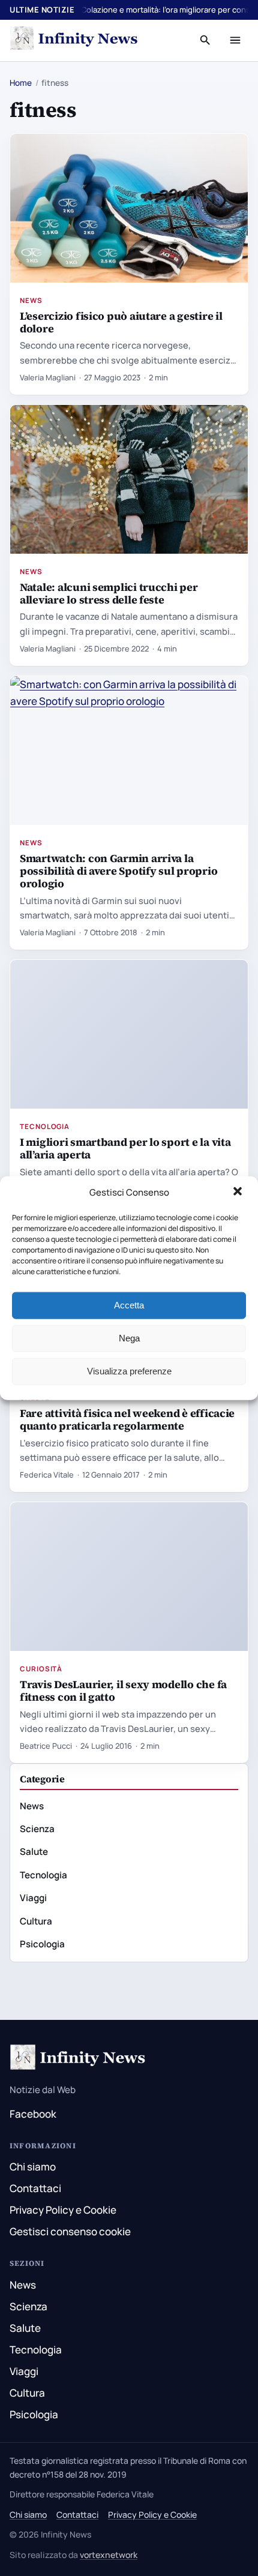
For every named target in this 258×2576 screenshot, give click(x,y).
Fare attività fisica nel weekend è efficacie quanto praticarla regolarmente (127, 1419)
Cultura (36, 1921)
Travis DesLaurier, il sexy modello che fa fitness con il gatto (123, 1691)
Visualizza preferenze (129, 1371)
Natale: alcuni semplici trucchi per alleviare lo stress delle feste (109, 593)
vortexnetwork (109, 2555)
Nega (129, 1338)
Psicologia (42, 1944)
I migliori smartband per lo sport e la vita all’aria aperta (125, 1148)
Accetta (129, 1305)
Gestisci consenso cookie (70, 2231)
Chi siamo (33, 2167)
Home (21, 83)
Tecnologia (45, 1126)
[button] (239, 1193)
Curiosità (41, 1669)
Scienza (37, 1829)
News (31, 300)
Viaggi (33, 1898)
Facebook (33, 2114)
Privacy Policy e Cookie (63, 2210)
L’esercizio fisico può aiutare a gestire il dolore (121, 322)
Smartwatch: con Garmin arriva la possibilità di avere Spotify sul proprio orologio (118, 871)
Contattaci (35, 2188)
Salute (34, 1852)
